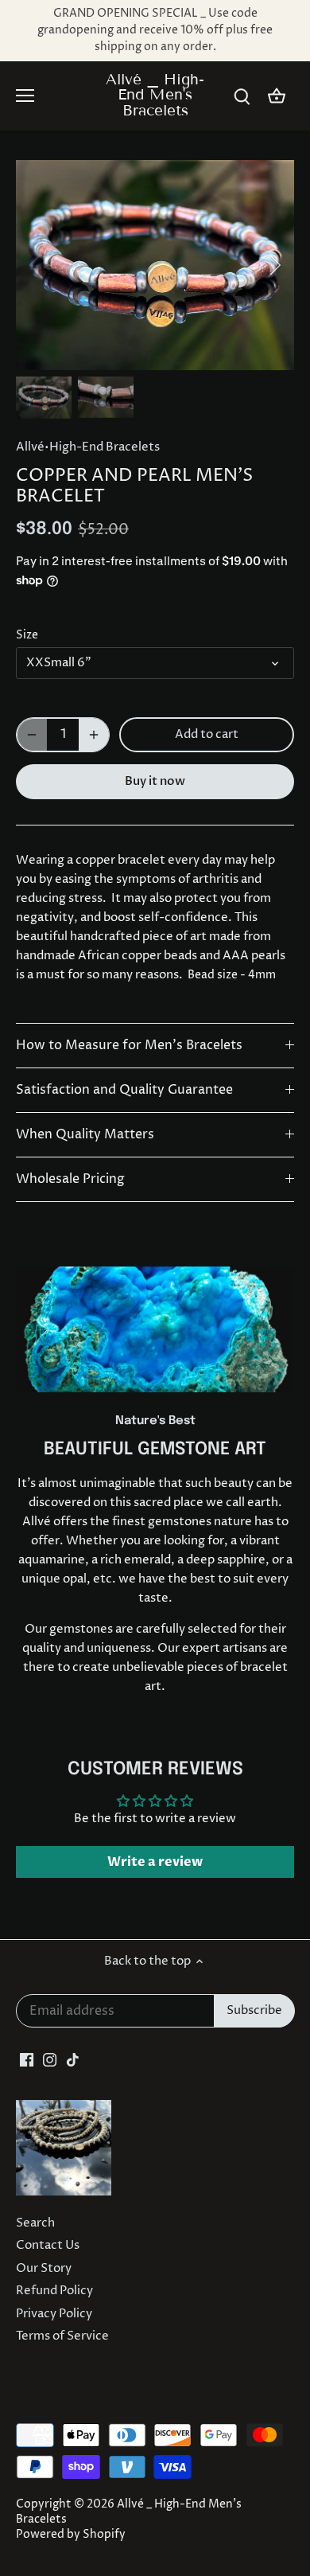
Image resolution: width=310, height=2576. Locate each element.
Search (35, 2223)
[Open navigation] (25, 96)
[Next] (274, 265)
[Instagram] (50, 2059)
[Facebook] (27, 2059)
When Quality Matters (85, 1135)
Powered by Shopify (71, 2535)
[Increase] (94, 735)
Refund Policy (54, 2291)
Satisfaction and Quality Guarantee (124, 1090)
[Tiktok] (73, 2059)
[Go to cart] (277, 96)
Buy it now (155, 781)
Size (27, 635)
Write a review (155, 1862)
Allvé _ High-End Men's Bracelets (155, 95)
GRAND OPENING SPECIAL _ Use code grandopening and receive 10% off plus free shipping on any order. (155, 30)
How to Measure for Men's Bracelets (129, 1046)
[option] (155, 265)
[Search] (242, 96)
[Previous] (36, 265)
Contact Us (48, 2245)
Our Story (44, 2268)
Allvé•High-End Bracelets (88, 447)
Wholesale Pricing (70, 1179)
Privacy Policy (54, 2314)
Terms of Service (62, 2336)
